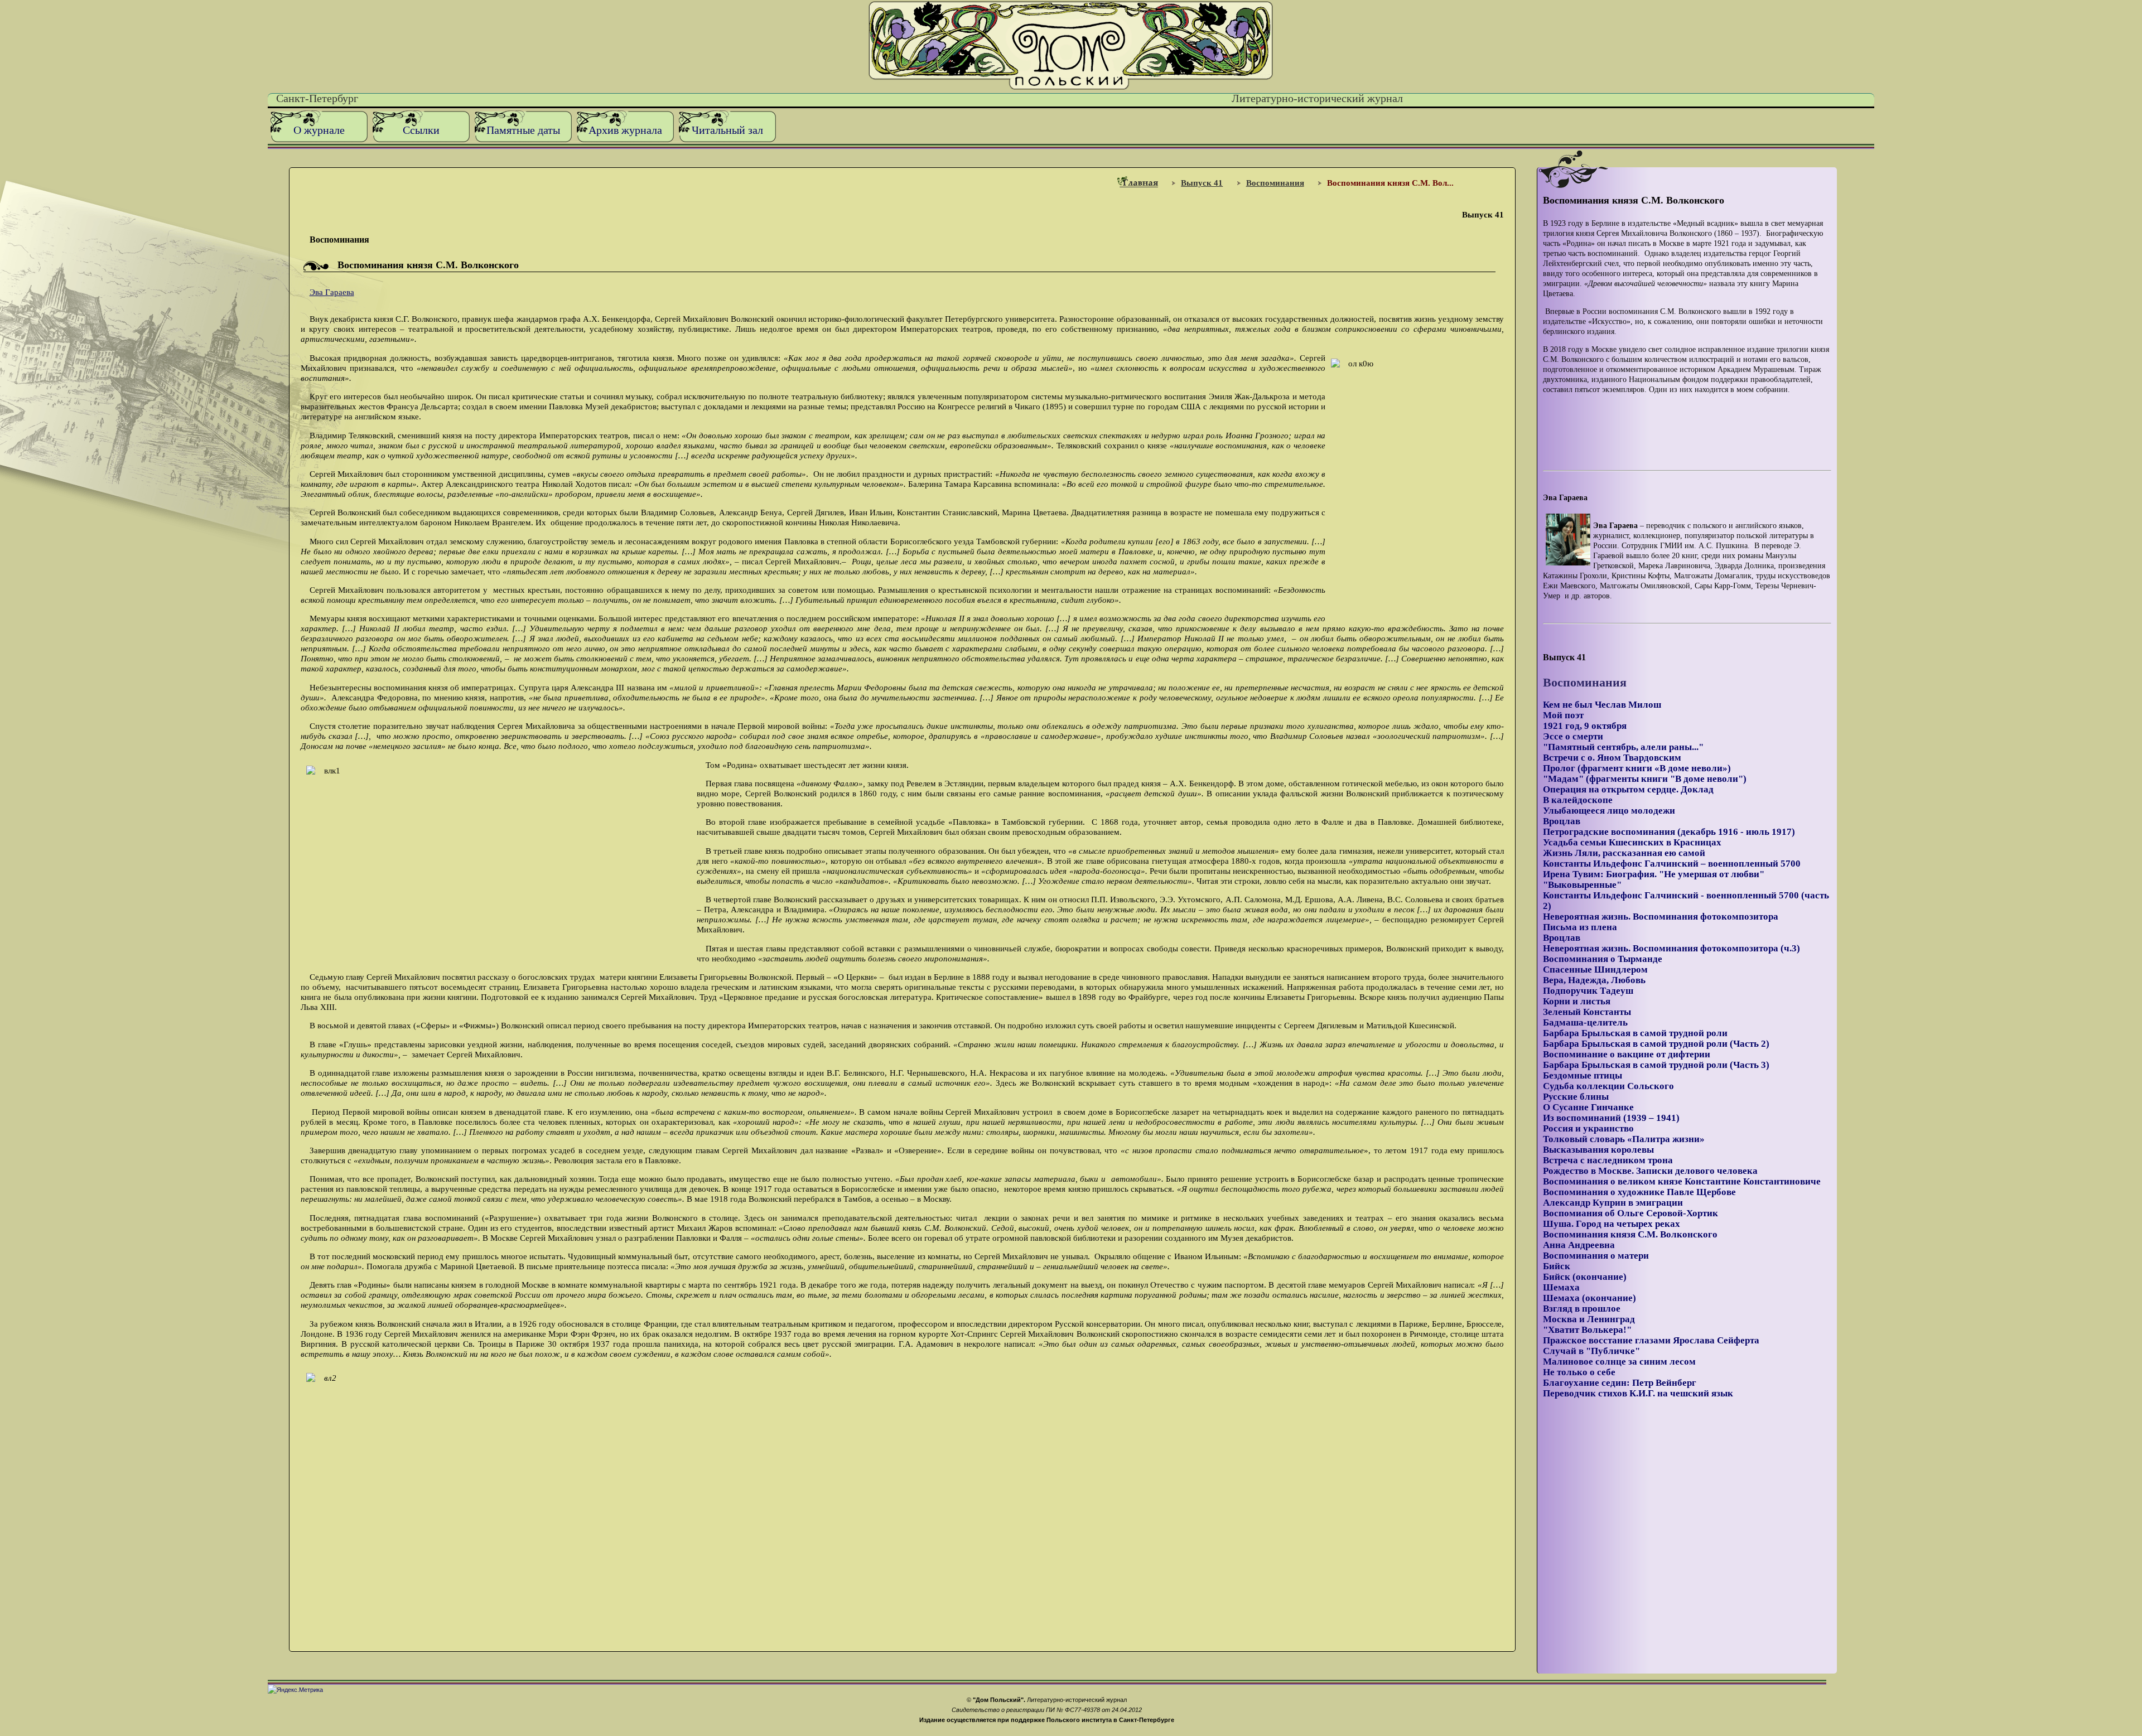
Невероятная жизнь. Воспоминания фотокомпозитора (1661, 917)
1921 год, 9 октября (1585, 726)
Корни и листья (1577, 1001)
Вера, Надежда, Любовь (1594, 980)
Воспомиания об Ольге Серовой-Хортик (1630, 1213)
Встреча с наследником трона (1608, 1160)
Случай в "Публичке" (1591, 1351)
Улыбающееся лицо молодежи (1609, 811)
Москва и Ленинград (1589, 1319)
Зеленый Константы (1587, 1012)
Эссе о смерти (1573, 736)
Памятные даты (523, 130)
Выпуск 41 (1202, 183)
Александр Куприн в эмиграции (1613, 1203)
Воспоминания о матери (1596, 1256)
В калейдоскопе (1578, 800)
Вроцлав (1562, 821)
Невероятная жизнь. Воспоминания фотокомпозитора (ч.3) (1671, 948)
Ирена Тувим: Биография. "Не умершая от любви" (1654, 874)
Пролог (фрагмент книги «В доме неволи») (1637, 768)
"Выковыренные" (1582, 885)
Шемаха (1561, 1287)
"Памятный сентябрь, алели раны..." (1623, 747)
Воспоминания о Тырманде (1603, 959)
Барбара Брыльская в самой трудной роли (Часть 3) (1656, 1065)
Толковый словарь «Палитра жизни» (1624, 1139)
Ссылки (421, 130)
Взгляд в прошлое (1582, 1309)
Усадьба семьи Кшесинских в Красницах (1632, 842)
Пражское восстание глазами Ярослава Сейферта (1651, 1340)
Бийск (1557, 1266)
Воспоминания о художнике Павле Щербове (1639, 1192)
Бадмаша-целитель (1585, 1022)
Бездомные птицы (1583, 1075)
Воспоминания (1275, 183)
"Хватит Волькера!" (1587, 1330)
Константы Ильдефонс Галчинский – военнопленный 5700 (1672, 864)
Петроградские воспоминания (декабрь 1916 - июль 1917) (1669, 832)
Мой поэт (1563, 715)
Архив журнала (625, 130)
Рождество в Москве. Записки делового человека (1650, 1171)
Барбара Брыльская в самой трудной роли (1635, 1033)
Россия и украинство (1588, 1128)
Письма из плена (1580, 927)
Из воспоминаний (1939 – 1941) (1611, 1118)
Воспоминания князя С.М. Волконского (1630, 1234)
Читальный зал (727, 130)
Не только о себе (1579, 1372)
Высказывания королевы (1598, 1150)
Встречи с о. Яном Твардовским (1612, 758)
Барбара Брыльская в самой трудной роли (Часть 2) (1656, 1044)
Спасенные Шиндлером (1595, 969)
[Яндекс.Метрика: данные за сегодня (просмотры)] (295, 1690)
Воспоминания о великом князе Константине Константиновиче (1682, 1181)
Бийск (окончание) (1585, 1277)
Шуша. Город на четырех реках (1612, 1224)
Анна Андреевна (1579, 1245)
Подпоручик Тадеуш (1588, 991)
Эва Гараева (332, 292)
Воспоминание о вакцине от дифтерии (1627, 1054)
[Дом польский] (1071, 87)
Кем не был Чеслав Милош (1602, 705)
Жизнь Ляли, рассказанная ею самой (1624, 853)
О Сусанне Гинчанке (1588, 1107)
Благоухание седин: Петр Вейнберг (1620, 1383)
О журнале (319, 130)
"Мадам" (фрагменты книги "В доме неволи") (1645, 779)
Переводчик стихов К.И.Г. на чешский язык (1638, 1393)
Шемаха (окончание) (1589, 1298)
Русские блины (1576, 1097)
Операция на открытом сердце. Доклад (1628, 789)
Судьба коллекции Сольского (1608, 1086)
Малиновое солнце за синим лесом (1619, 1362)
